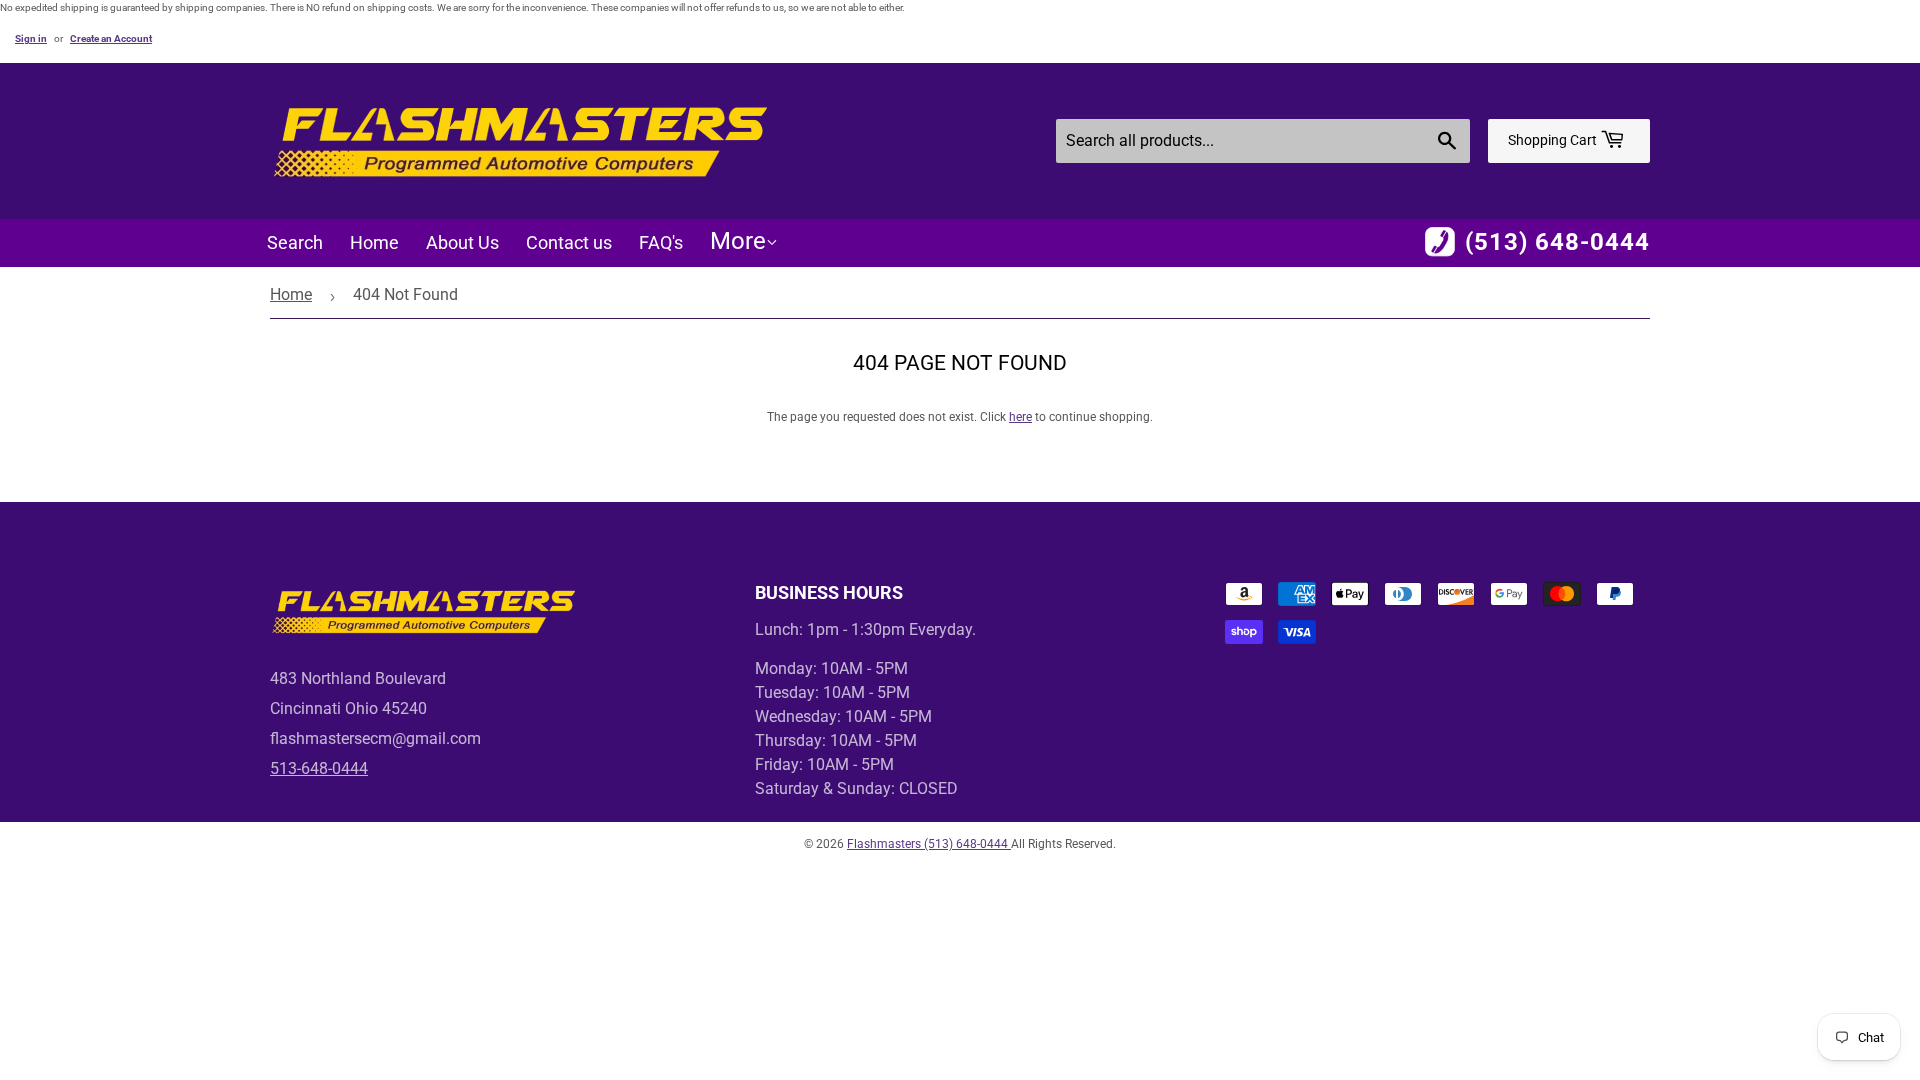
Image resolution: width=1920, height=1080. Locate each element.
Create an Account (111, 38)
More (738, 241)
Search (295, 242)
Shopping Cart (1554, 140)
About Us (462, 242)
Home (374, 242)
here (1020, 417)
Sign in (31, 38)
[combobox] (1263, 141)
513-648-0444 (319, 768)
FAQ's (661, 242)
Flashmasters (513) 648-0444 (929, 844)
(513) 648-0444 (1557, 242)
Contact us (569, 242)
